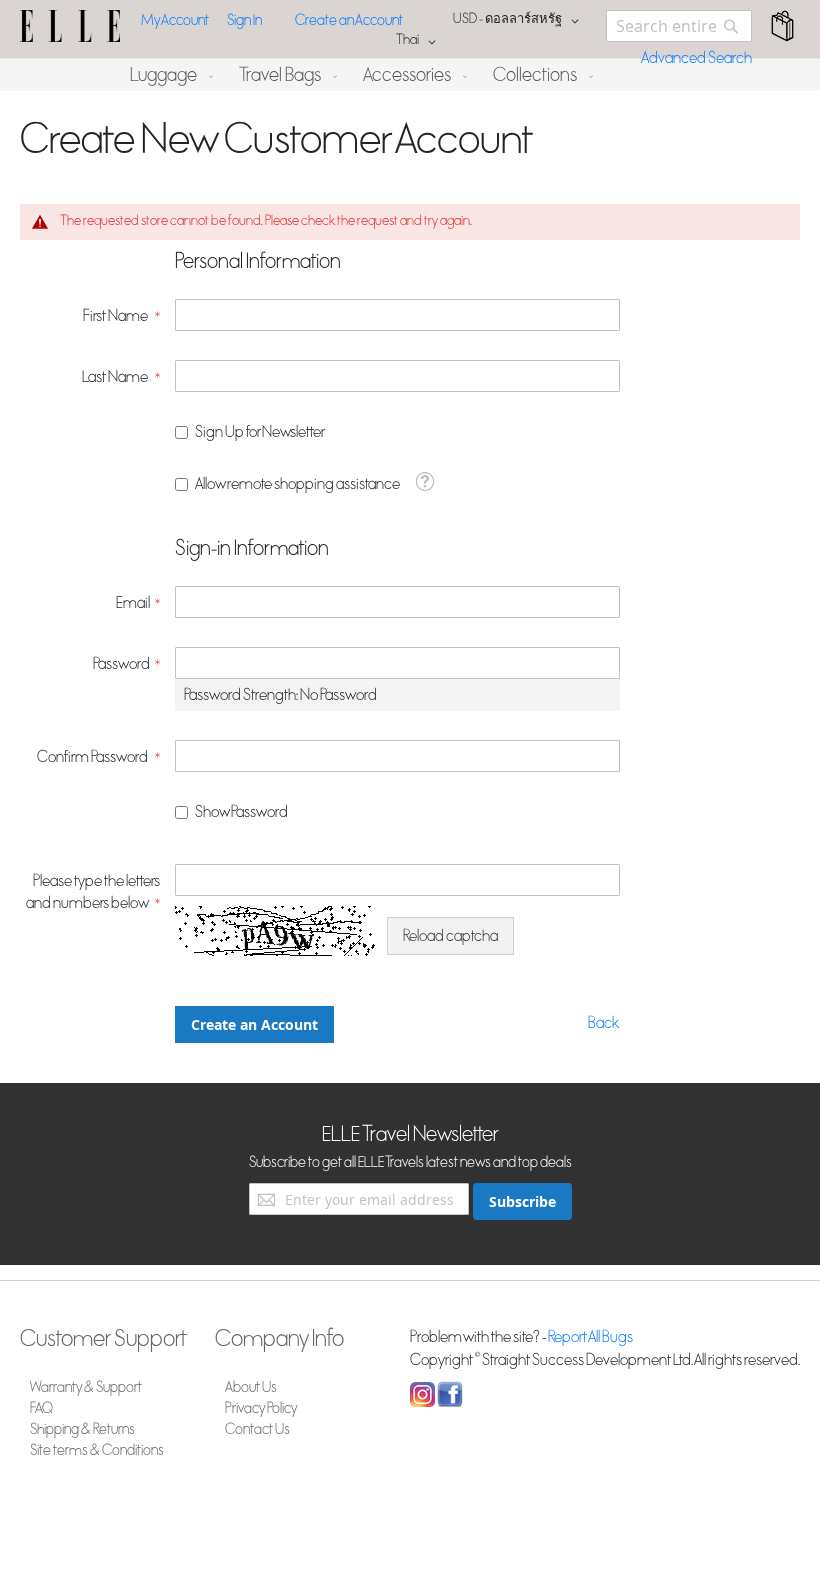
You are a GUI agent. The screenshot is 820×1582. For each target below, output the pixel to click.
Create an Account (349, 20)
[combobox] (679, 26)
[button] (519, 21)
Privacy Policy (261, 1408)
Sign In (244, 20)
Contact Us (257, 1429)
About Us (251, 1387)
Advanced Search (696, 58)
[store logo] (70, 26)
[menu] (410, 75)
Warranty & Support (86, 1387)
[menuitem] (167, 75)
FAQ (41, 1408)
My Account (175, 20)
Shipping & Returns (82, 1429)
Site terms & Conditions (97, 1450)
